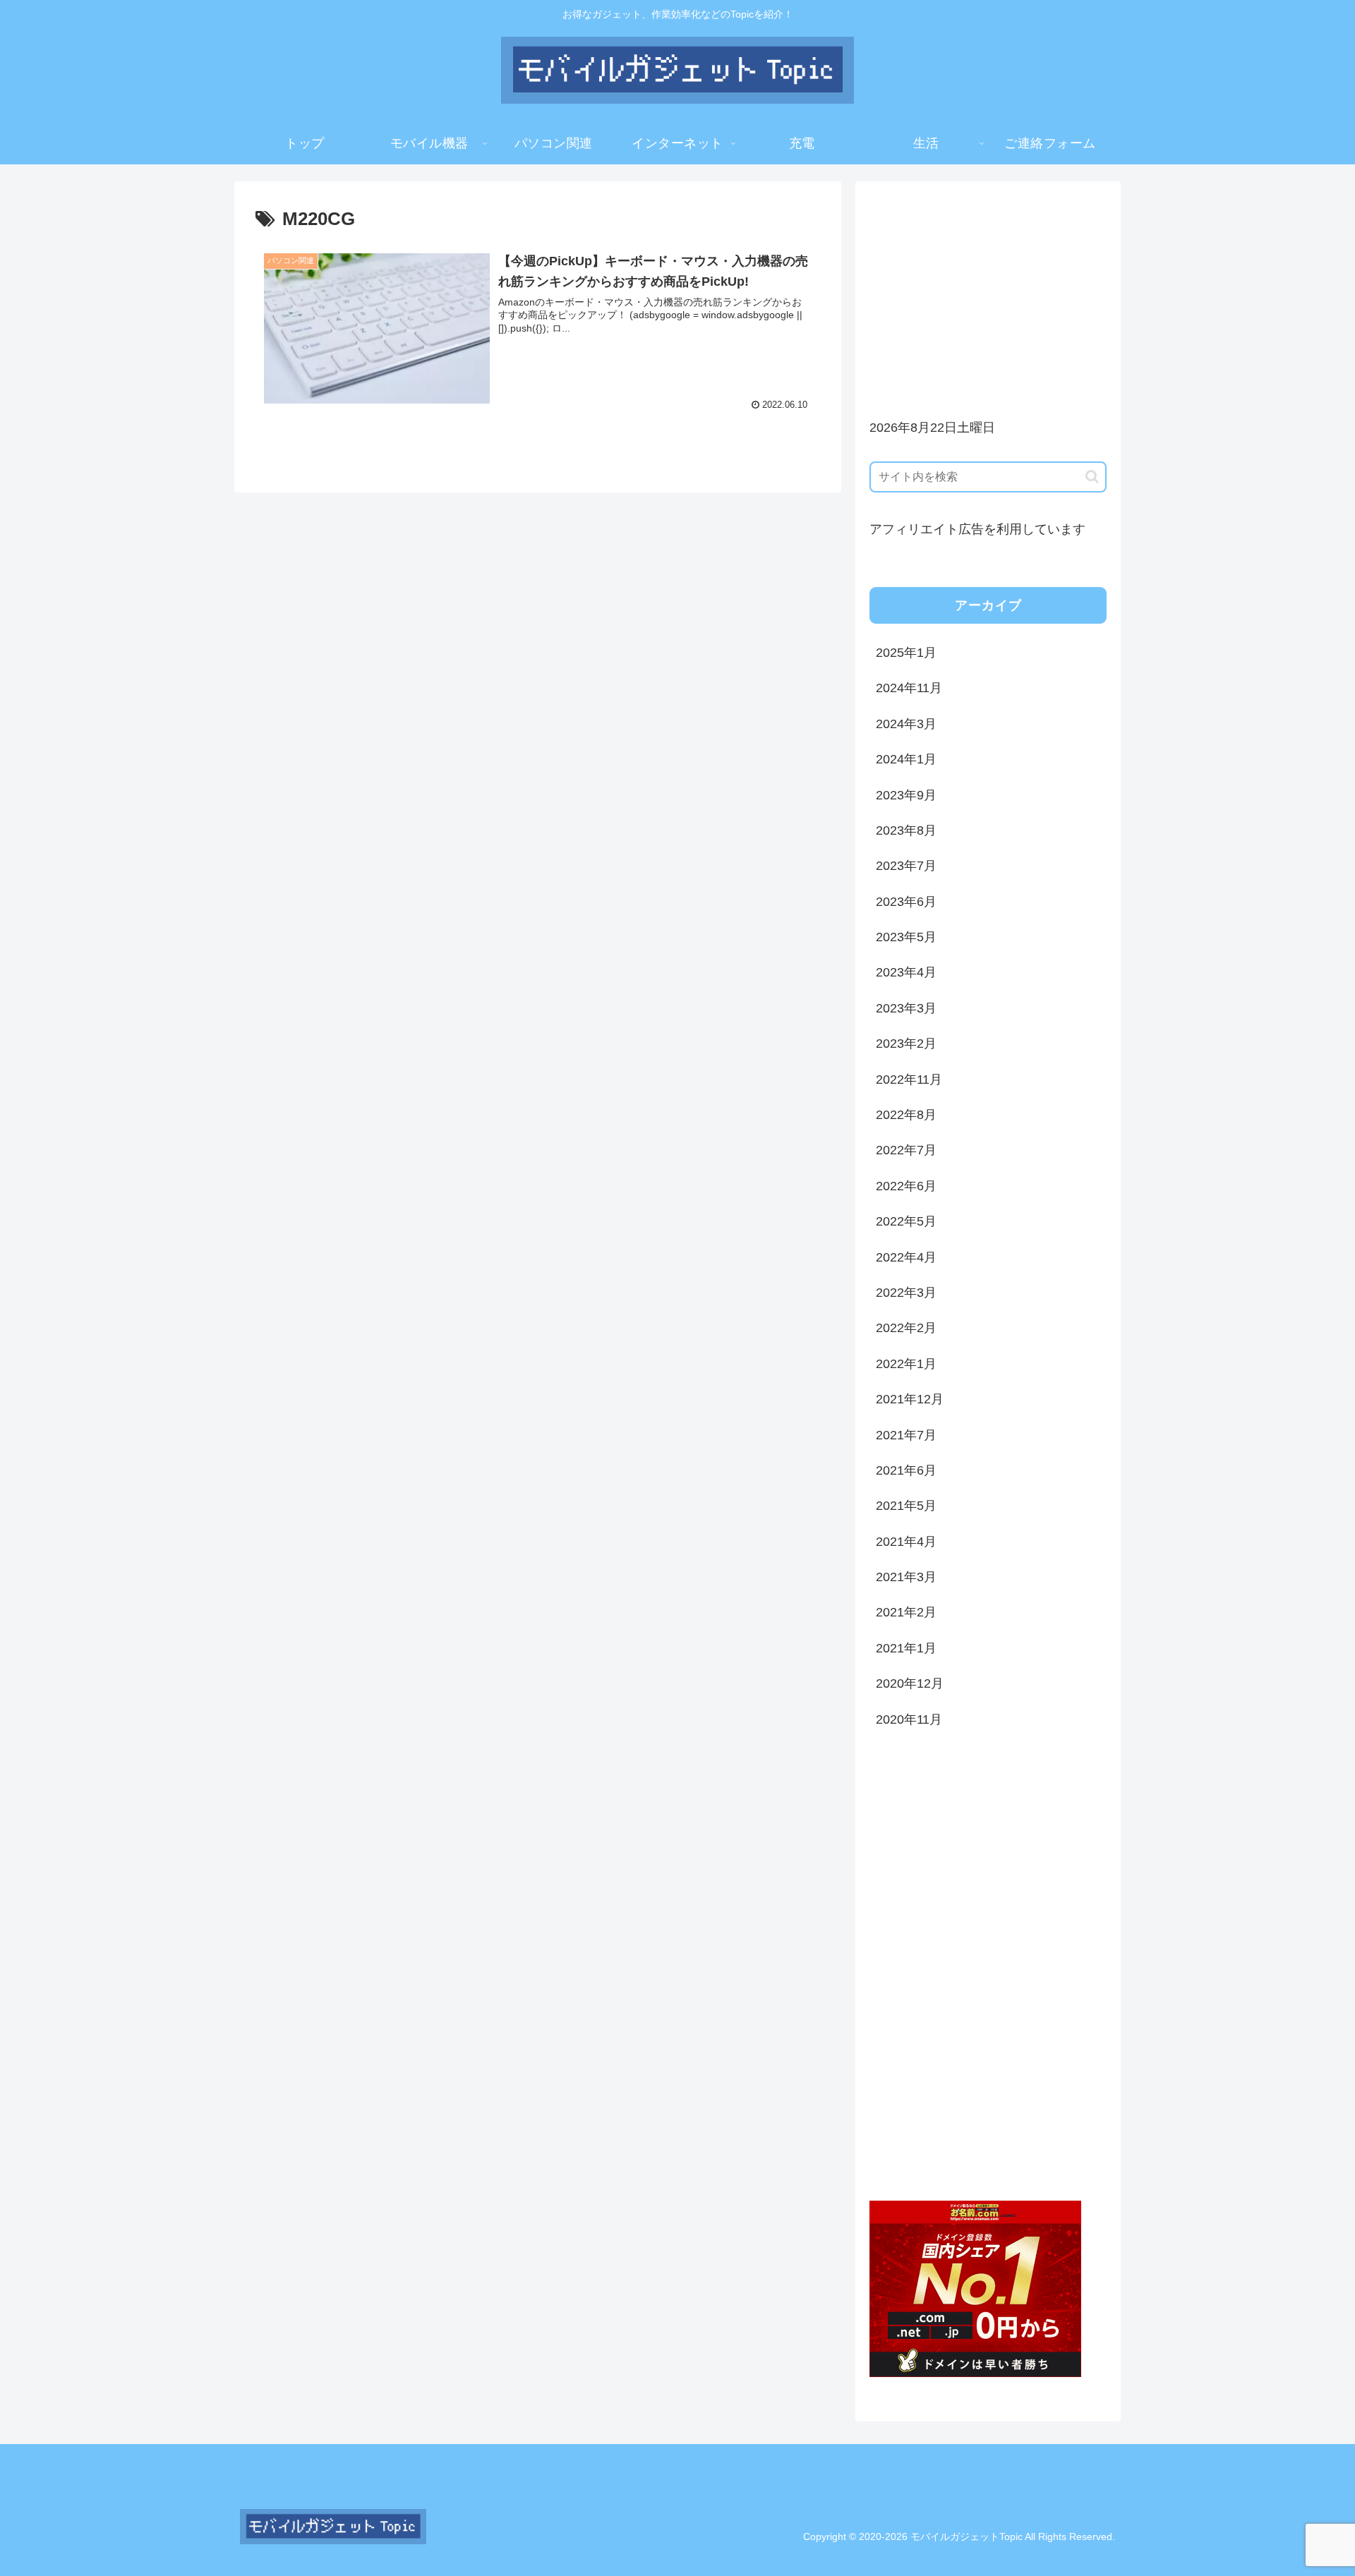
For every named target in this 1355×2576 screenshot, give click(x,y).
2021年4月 (906, 1542)
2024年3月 (906, 724)
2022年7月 (906, 1150)
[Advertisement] (988, 294)
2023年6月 (906, 902)
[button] (1092, 477)
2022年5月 (906, 1221)
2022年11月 (909, 1080)
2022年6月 (906, 1186)
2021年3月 (906, 1577)
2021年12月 (910, 1399)
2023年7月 (906, 866)
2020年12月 (910, 1683)
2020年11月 (909, 1719)
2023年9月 (906, 795)
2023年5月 (906, 937)
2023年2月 (906, 1044)
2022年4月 (906, 1257)
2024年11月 (909, 688)
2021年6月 (906, 1470)
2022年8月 (906, 1115)
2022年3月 (906, 1293)
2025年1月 (906, 653)
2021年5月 (906, 1506)
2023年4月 (906, 972)
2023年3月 (906, 1008)
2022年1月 (906, 1364)
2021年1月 (906, 1648)
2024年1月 (906, 759)
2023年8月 (906, 830)
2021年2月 (906, 1612)
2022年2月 (906, 1328)
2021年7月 (906, 1435)
